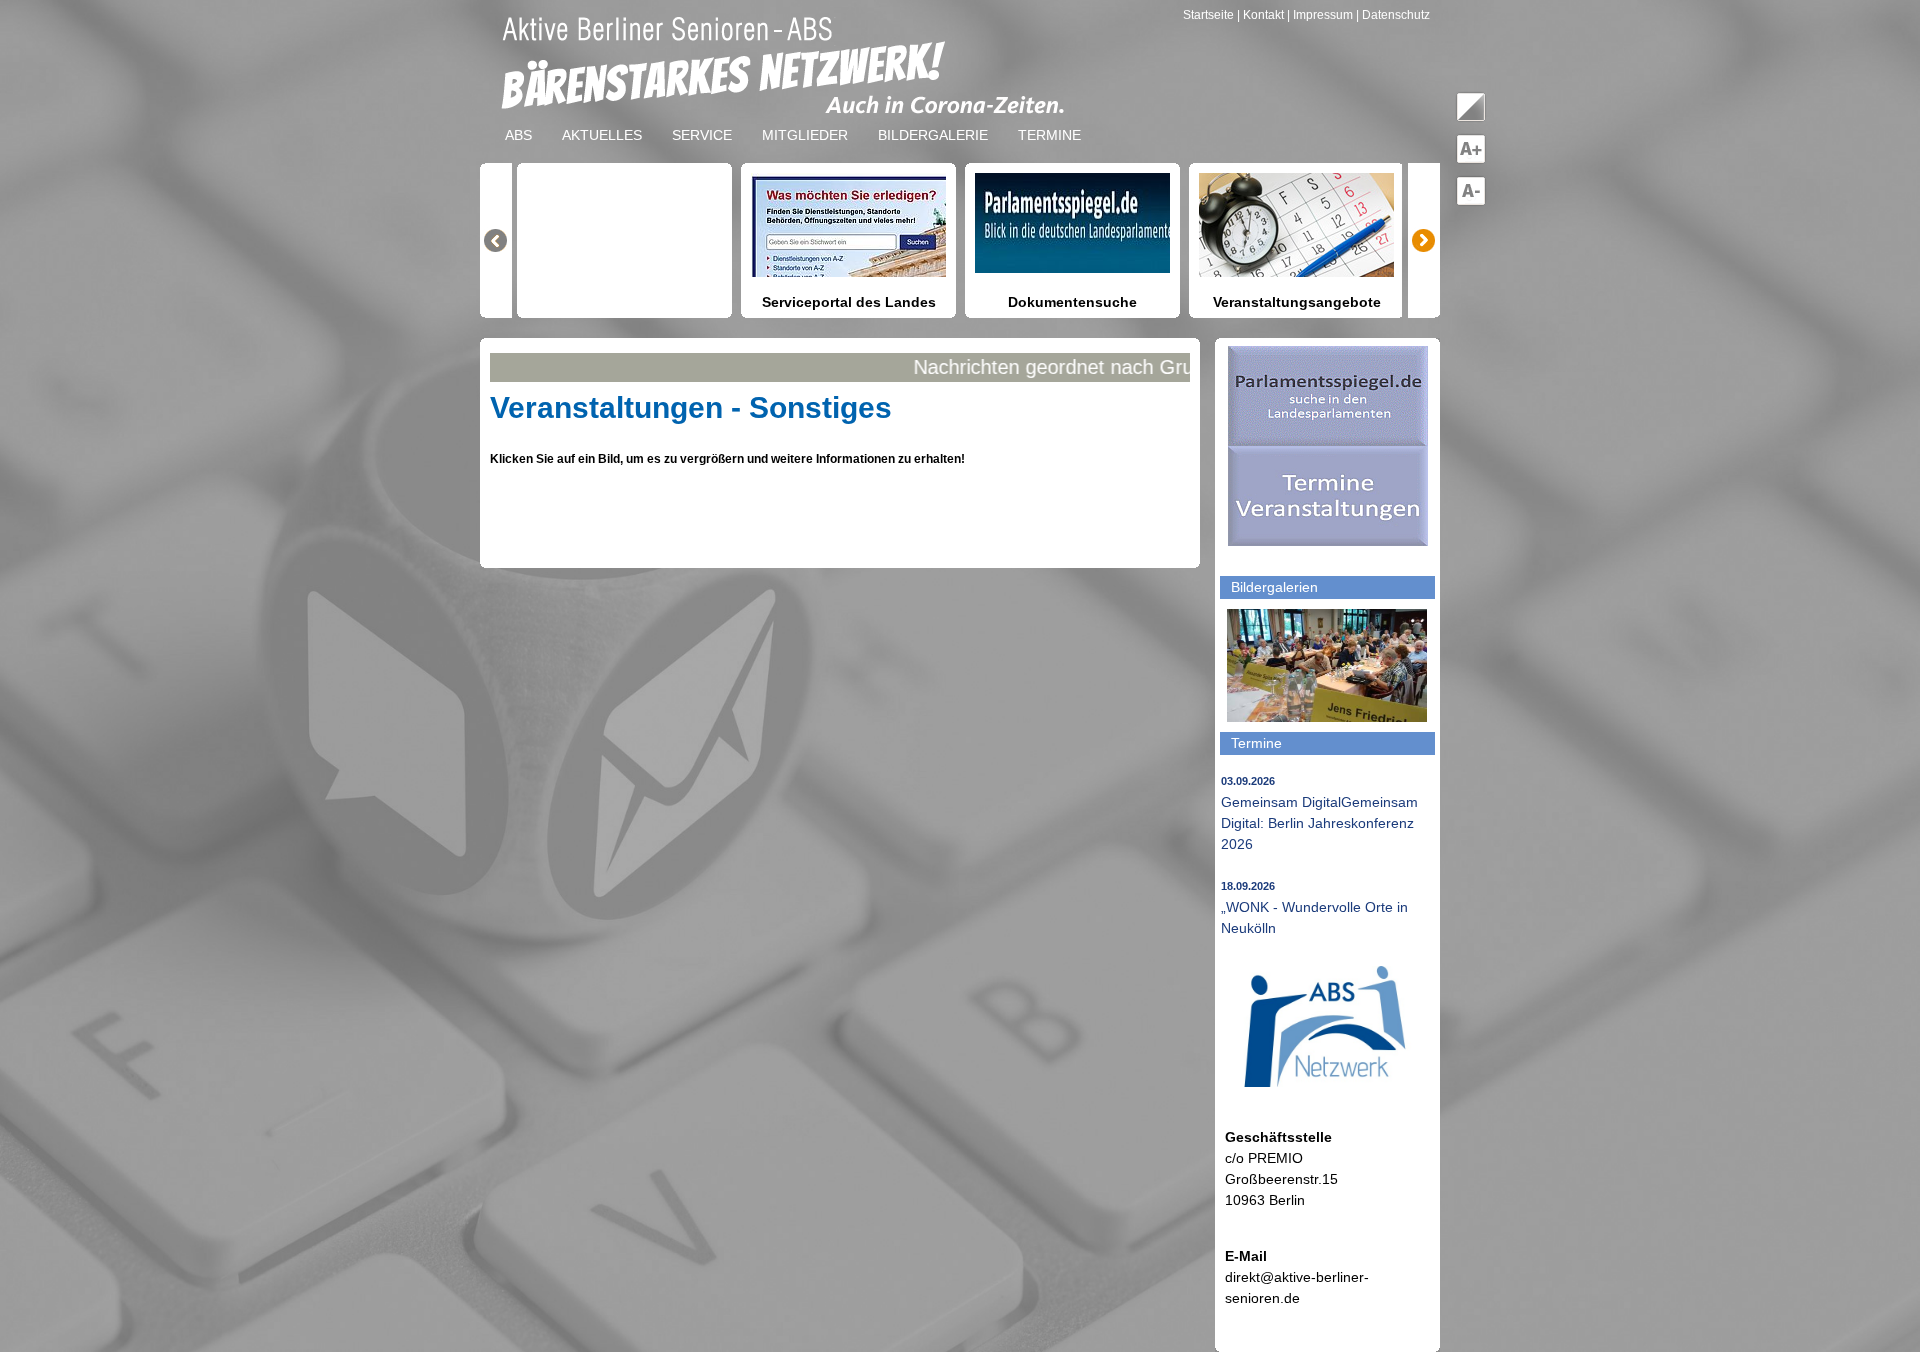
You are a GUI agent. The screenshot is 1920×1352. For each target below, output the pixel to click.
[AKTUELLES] (602, 119)
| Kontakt (1262, 15)
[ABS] (518, 119)
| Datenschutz (1393, 15)
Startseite (1210, 15)
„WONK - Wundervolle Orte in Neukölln (1314, 908)
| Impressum (1320, 15)
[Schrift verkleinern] (1471, 202)
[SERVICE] (702, 119)
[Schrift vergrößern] (1471, 160)
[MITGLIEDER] (805, 119)
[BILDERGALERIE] (933, 119)
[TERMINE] (1049, 119)
